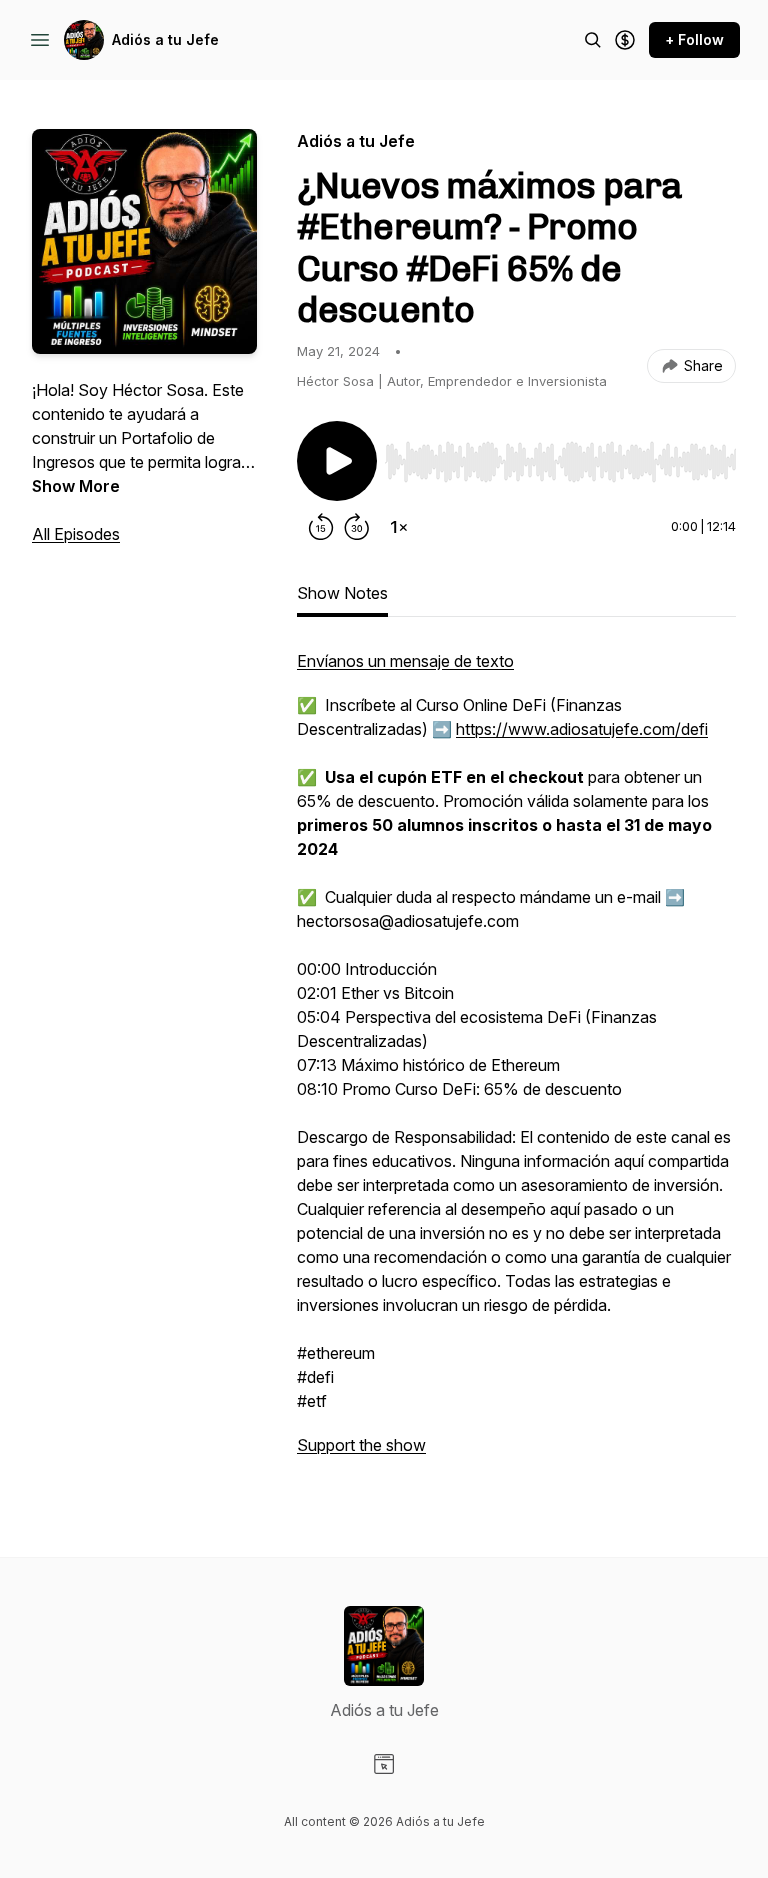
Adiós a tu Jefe (165, 39)
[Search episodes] (593, 40)
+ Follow (694, 39)
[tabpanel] (516, 1063)
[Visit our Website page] (384, 1764)
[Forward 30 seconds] (357, 527)
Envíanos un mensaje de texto (405, 661)
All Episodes (76, 534)
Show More (76, 486)
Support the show (361, 1445)
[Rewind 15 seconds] (321, 527)
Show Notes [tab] (342, 593)
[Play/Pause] (337, 461)
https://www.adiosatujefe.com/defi (582, 729)
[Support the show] (625, 40)
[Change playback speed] (399, 527)
